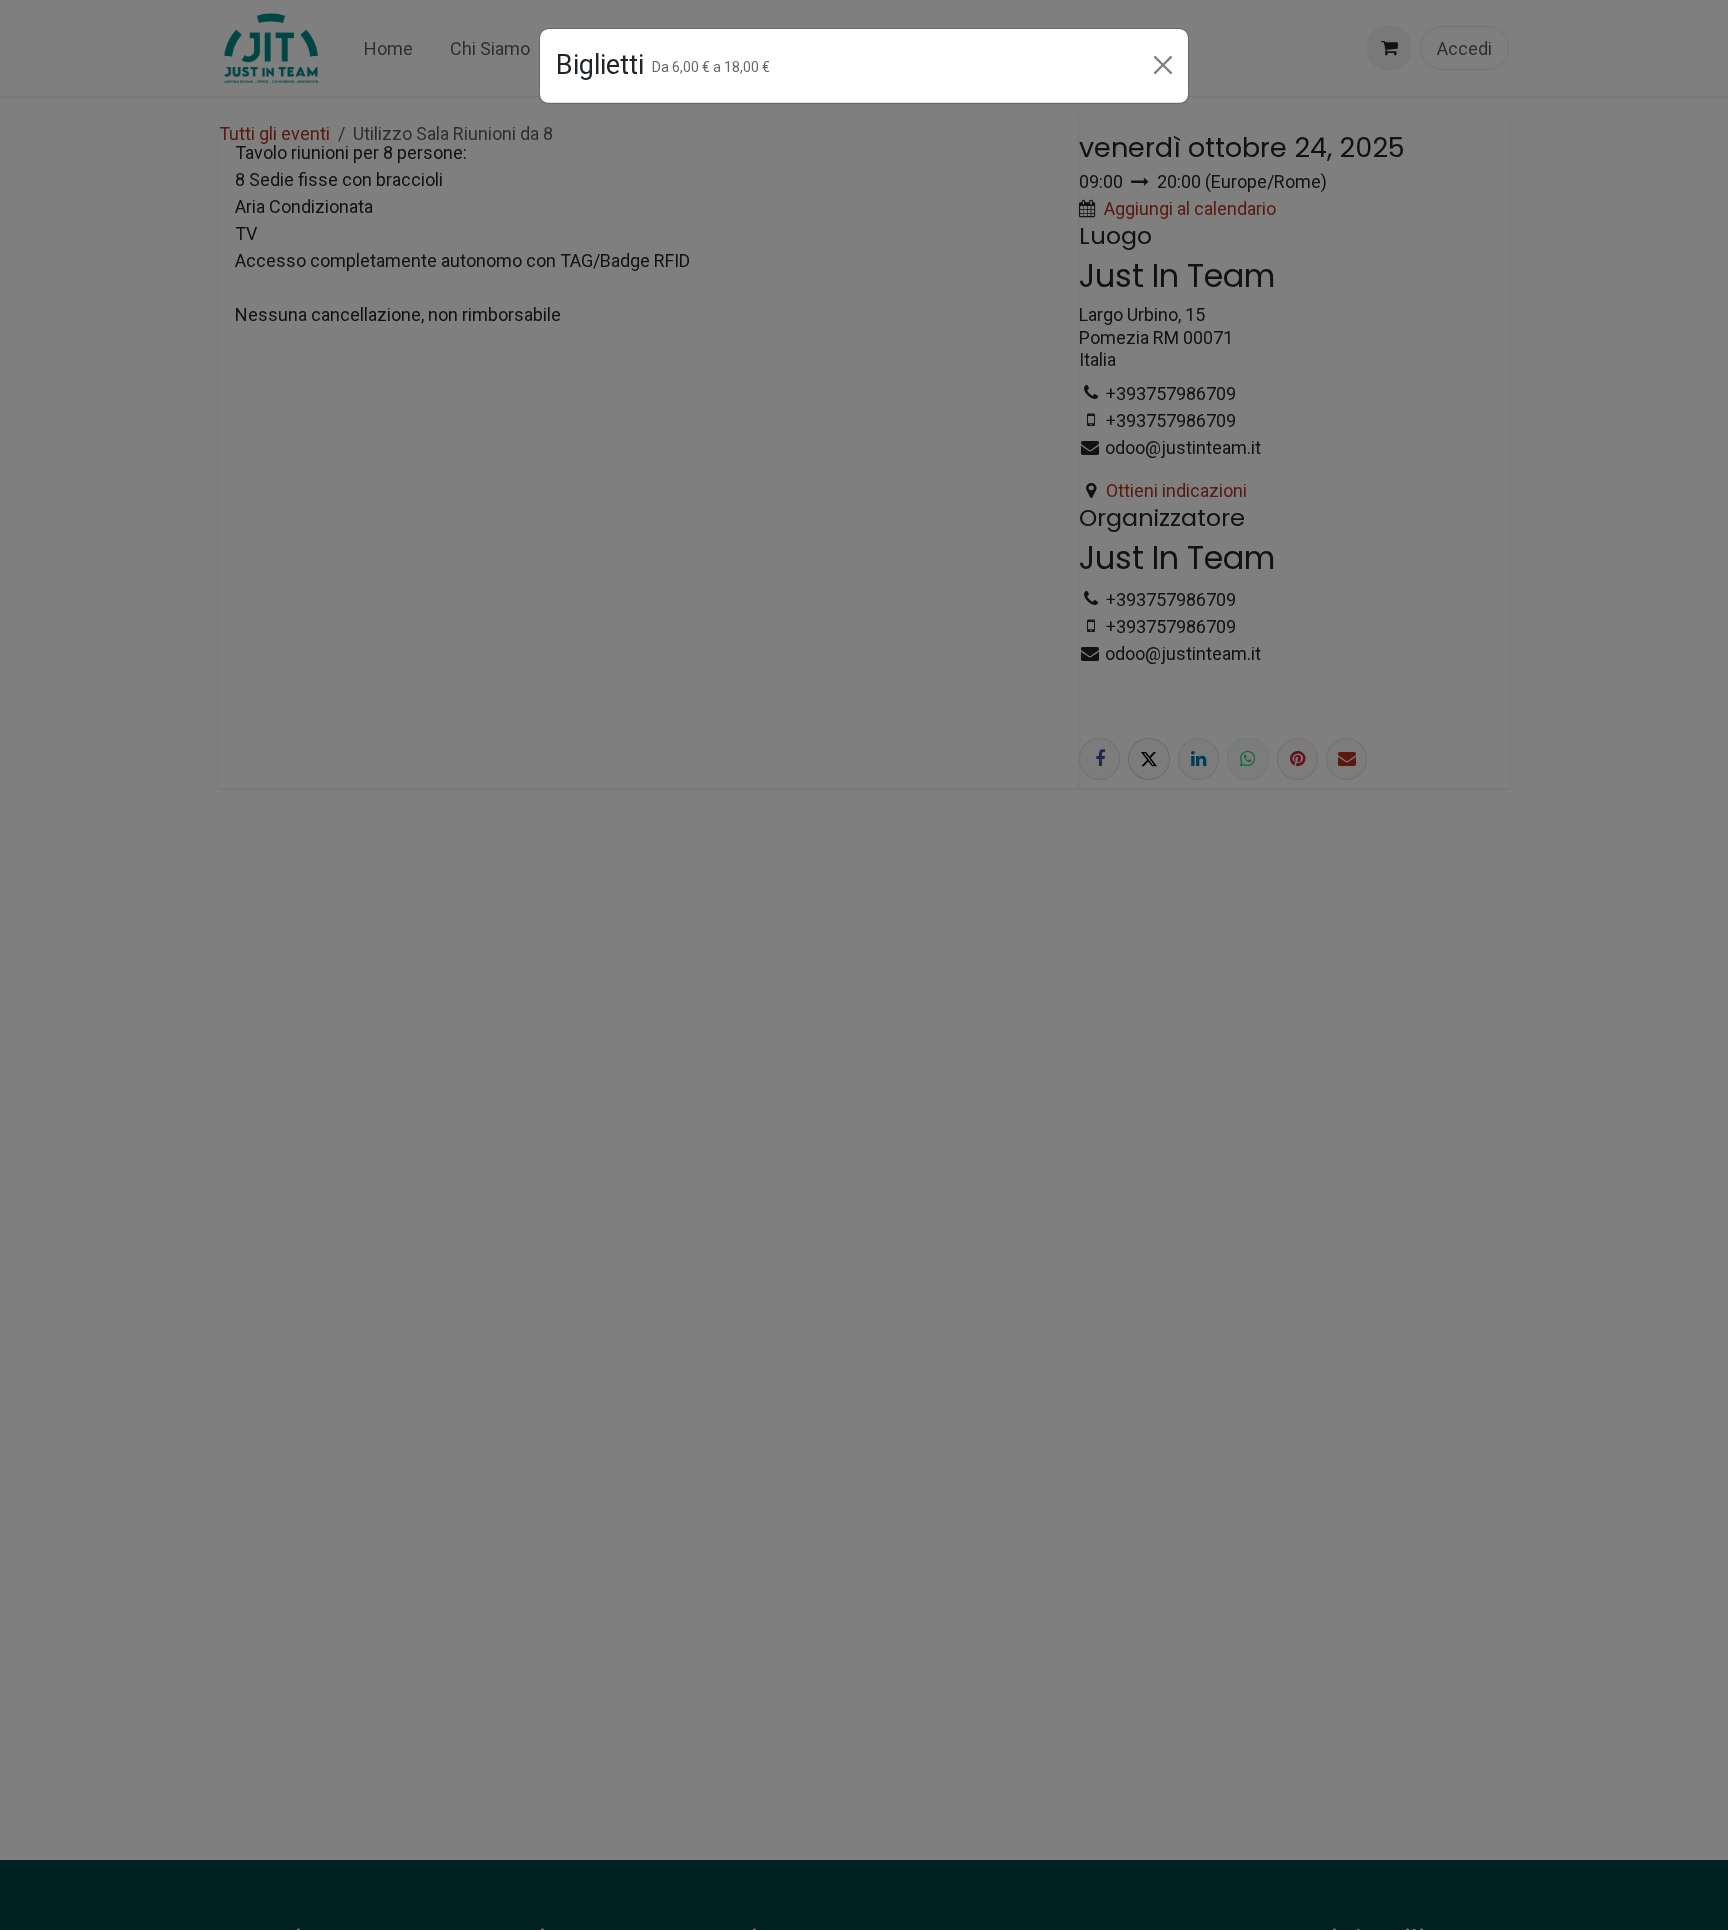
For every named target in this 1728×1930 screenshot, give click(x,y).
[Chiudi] (1163, 65)
